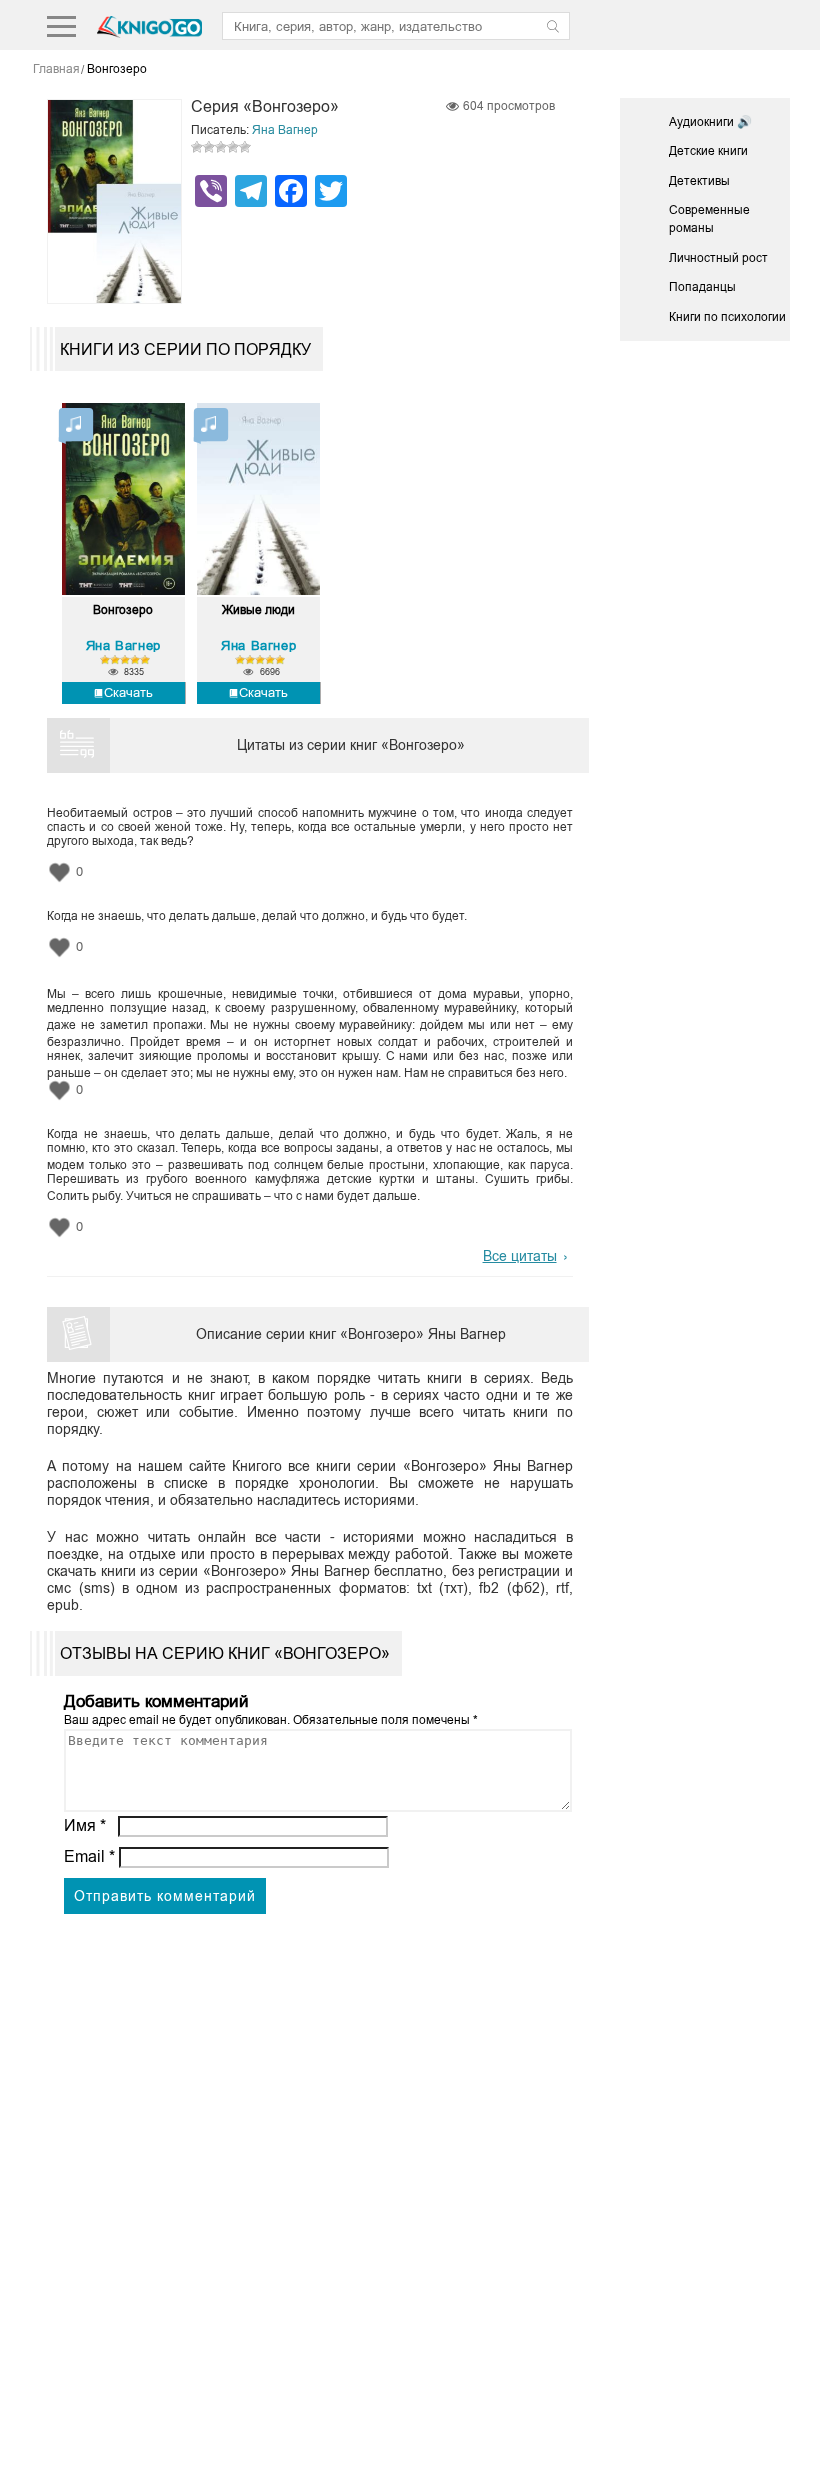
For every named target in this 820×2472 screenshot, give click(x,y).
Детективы (699, 181)
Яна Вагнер (285, 130)
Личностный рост (718, 258)
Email (89, 1856)
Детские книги (708, 151)
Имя (85, 1825)
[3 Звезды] (221, 147)
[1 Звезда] (197, 147)
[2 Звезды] (209, 147)
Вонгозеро (123, 610)
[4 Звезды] (233, 147)
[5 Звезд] (245, 147)
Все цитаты (520, 1256)
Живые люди (258, 610)
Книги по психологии (727, 317)
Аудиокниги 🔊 (710, 122)
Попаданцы (702, 287)
